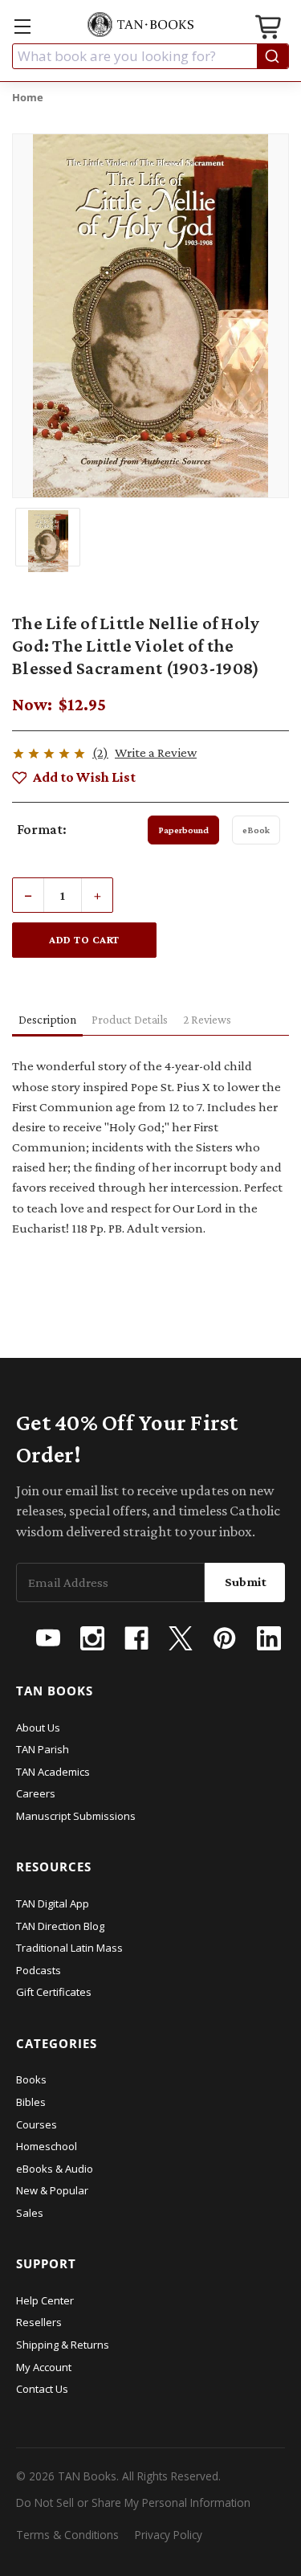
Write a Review (156, 752)
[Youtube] (48, 1638)
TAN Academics (53, 1772)
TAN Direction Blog (60, 1926)
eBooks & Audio (55, 2169)
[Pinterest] (225, 1638)
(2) (100, 752)
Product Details (130, 1020)
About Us (38, 1728)
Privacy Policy (169, 2535)
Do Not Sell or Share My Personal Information (133, 2502)
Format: (42, 829)
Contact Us (42, 2389)
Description (47, 1020)
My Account (44, 2367)
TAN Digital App (53, 1903)
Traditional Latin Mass (69, 1948)
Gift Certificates (54, 1992)
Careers (36, 1793)
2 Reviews (207, 1020)
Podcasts (39, 1970)
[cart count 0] (270, 29)
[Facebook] (136, 1638)
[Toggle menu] (22, 26)
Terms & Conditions (67, 2535)
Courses (37, 2124)
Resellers (39, 2322)
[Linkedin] (269, 1638)
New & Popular (52, 2190)
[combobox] (150, 56)
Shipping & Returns (63, 2345)
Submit (246, 1582)
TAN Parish (43, 1749)
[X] (181, 1638)
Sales (30, 2213)
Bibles (31, 2102)
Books (31, 2079)
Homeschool (47, 2146)
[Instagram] (92, 1638)
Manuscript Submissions (76, 1816)
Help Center (45, 2300)
